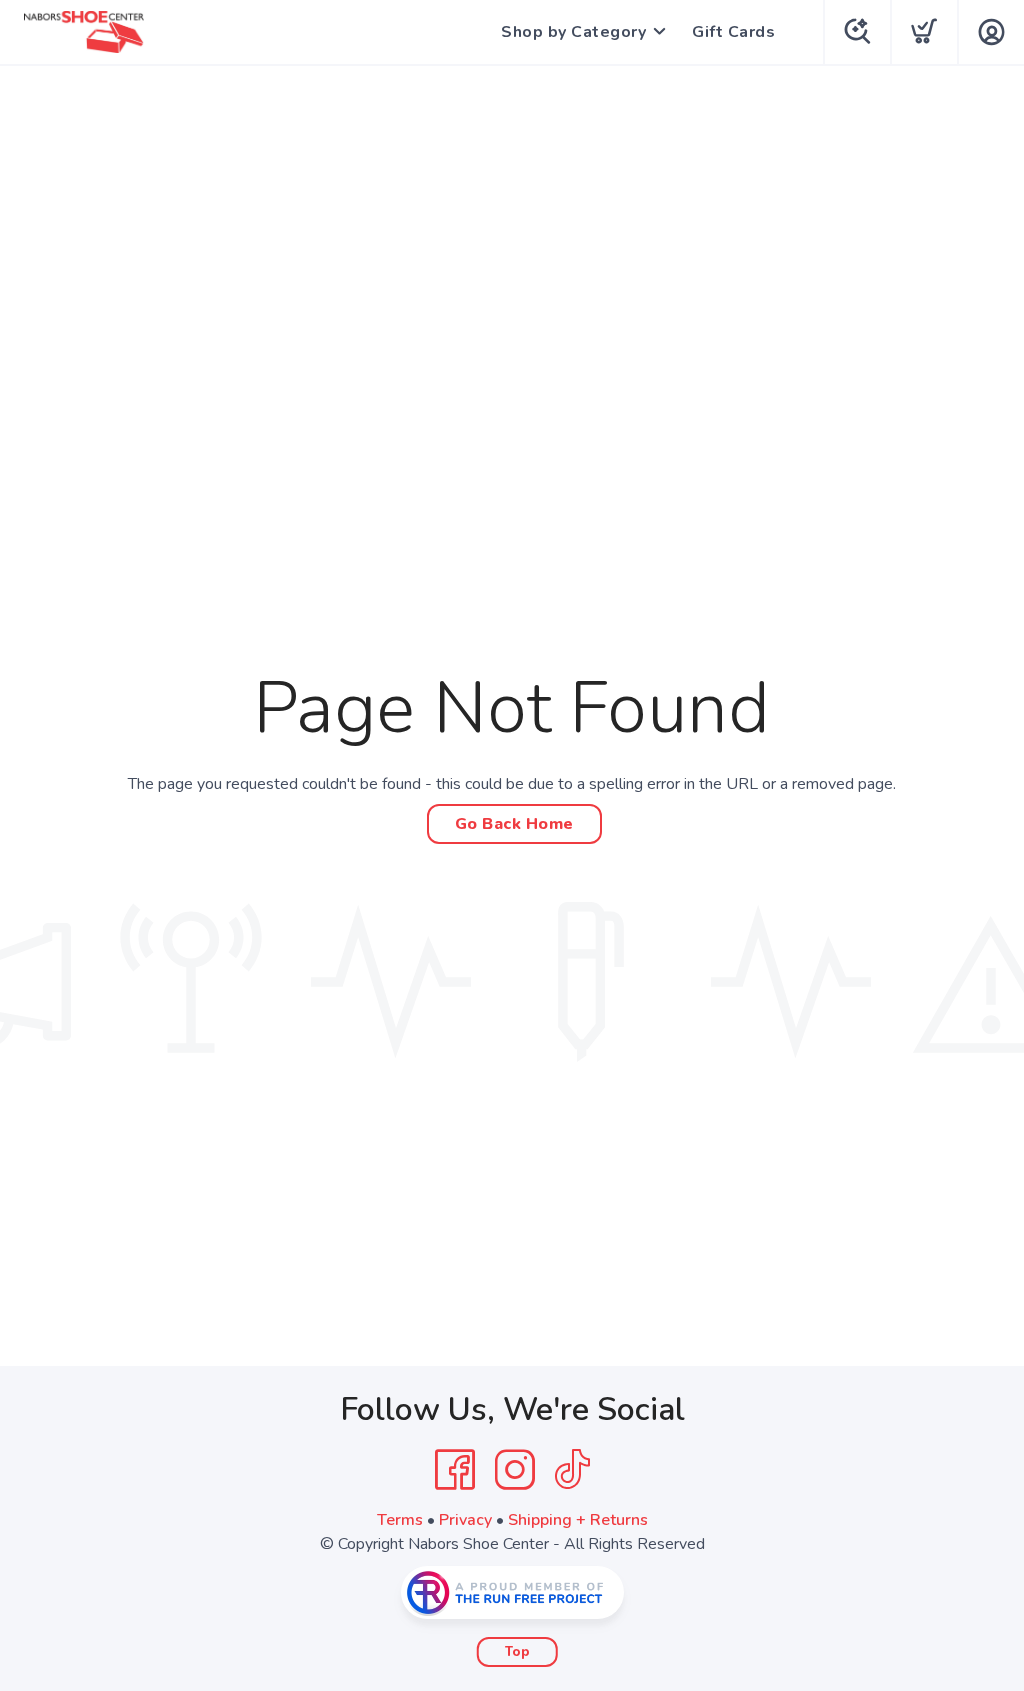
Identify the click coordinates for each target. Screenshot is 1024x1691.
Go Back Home (514, 824)
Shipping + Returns (578, 1520)
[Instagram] (515, 1470)
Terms (400, 1520)
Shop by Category (573, 32)
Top (517, 1652)
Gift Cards (733, 32)
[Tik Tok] (572, 1470)
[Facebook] (455, 1470)
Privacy (465, 1520)
